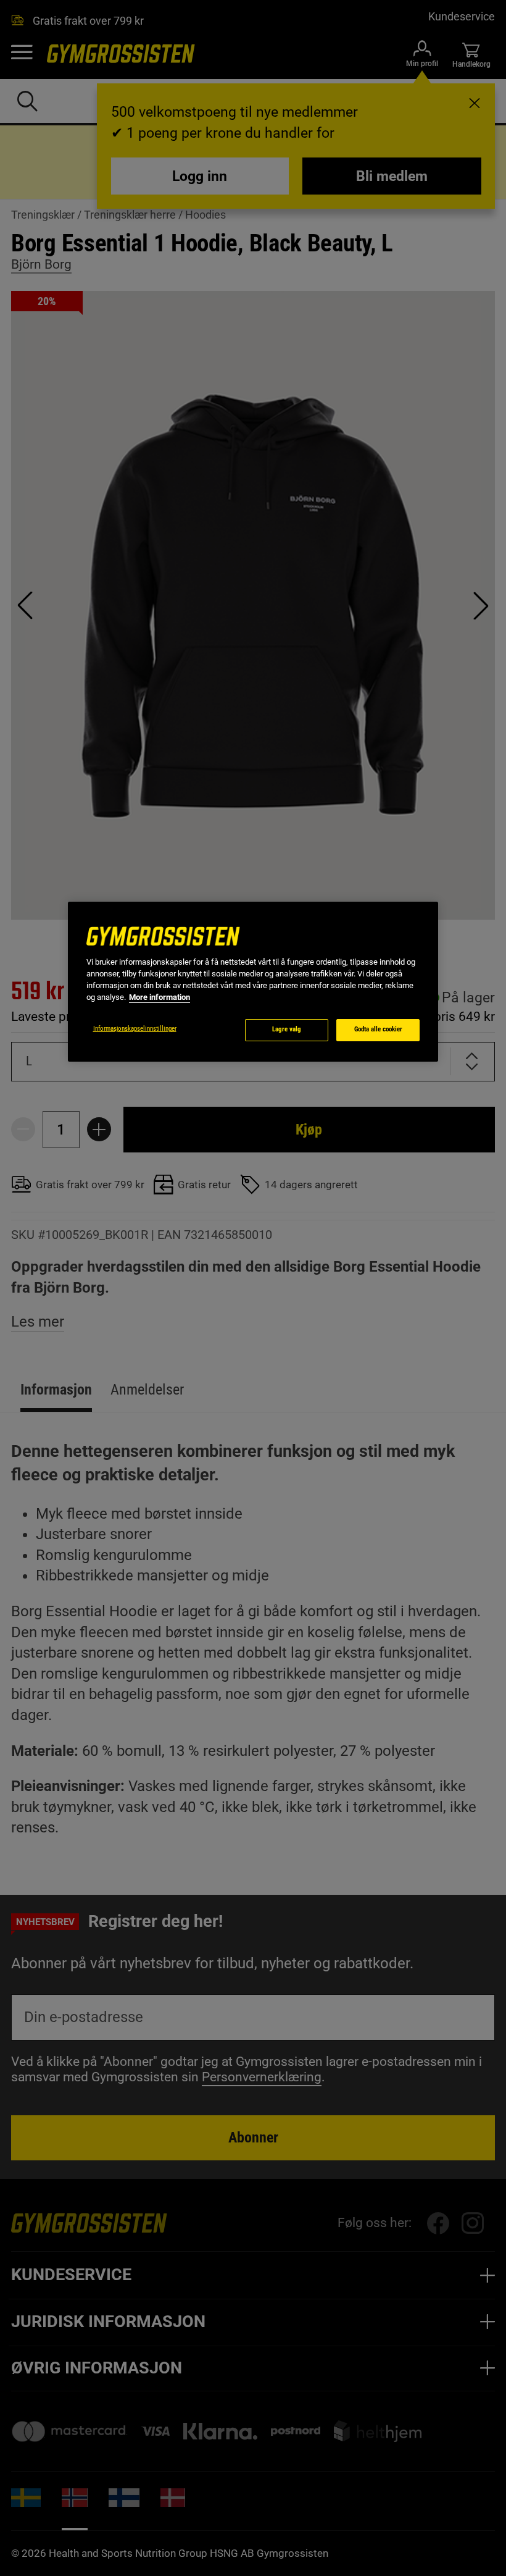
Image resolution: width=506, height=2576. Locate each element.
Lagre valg (287, 1029)
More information (160, 997)
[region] (253, 982)
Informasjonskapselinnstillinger (135, 1029)
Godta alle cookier (378, 1029)
